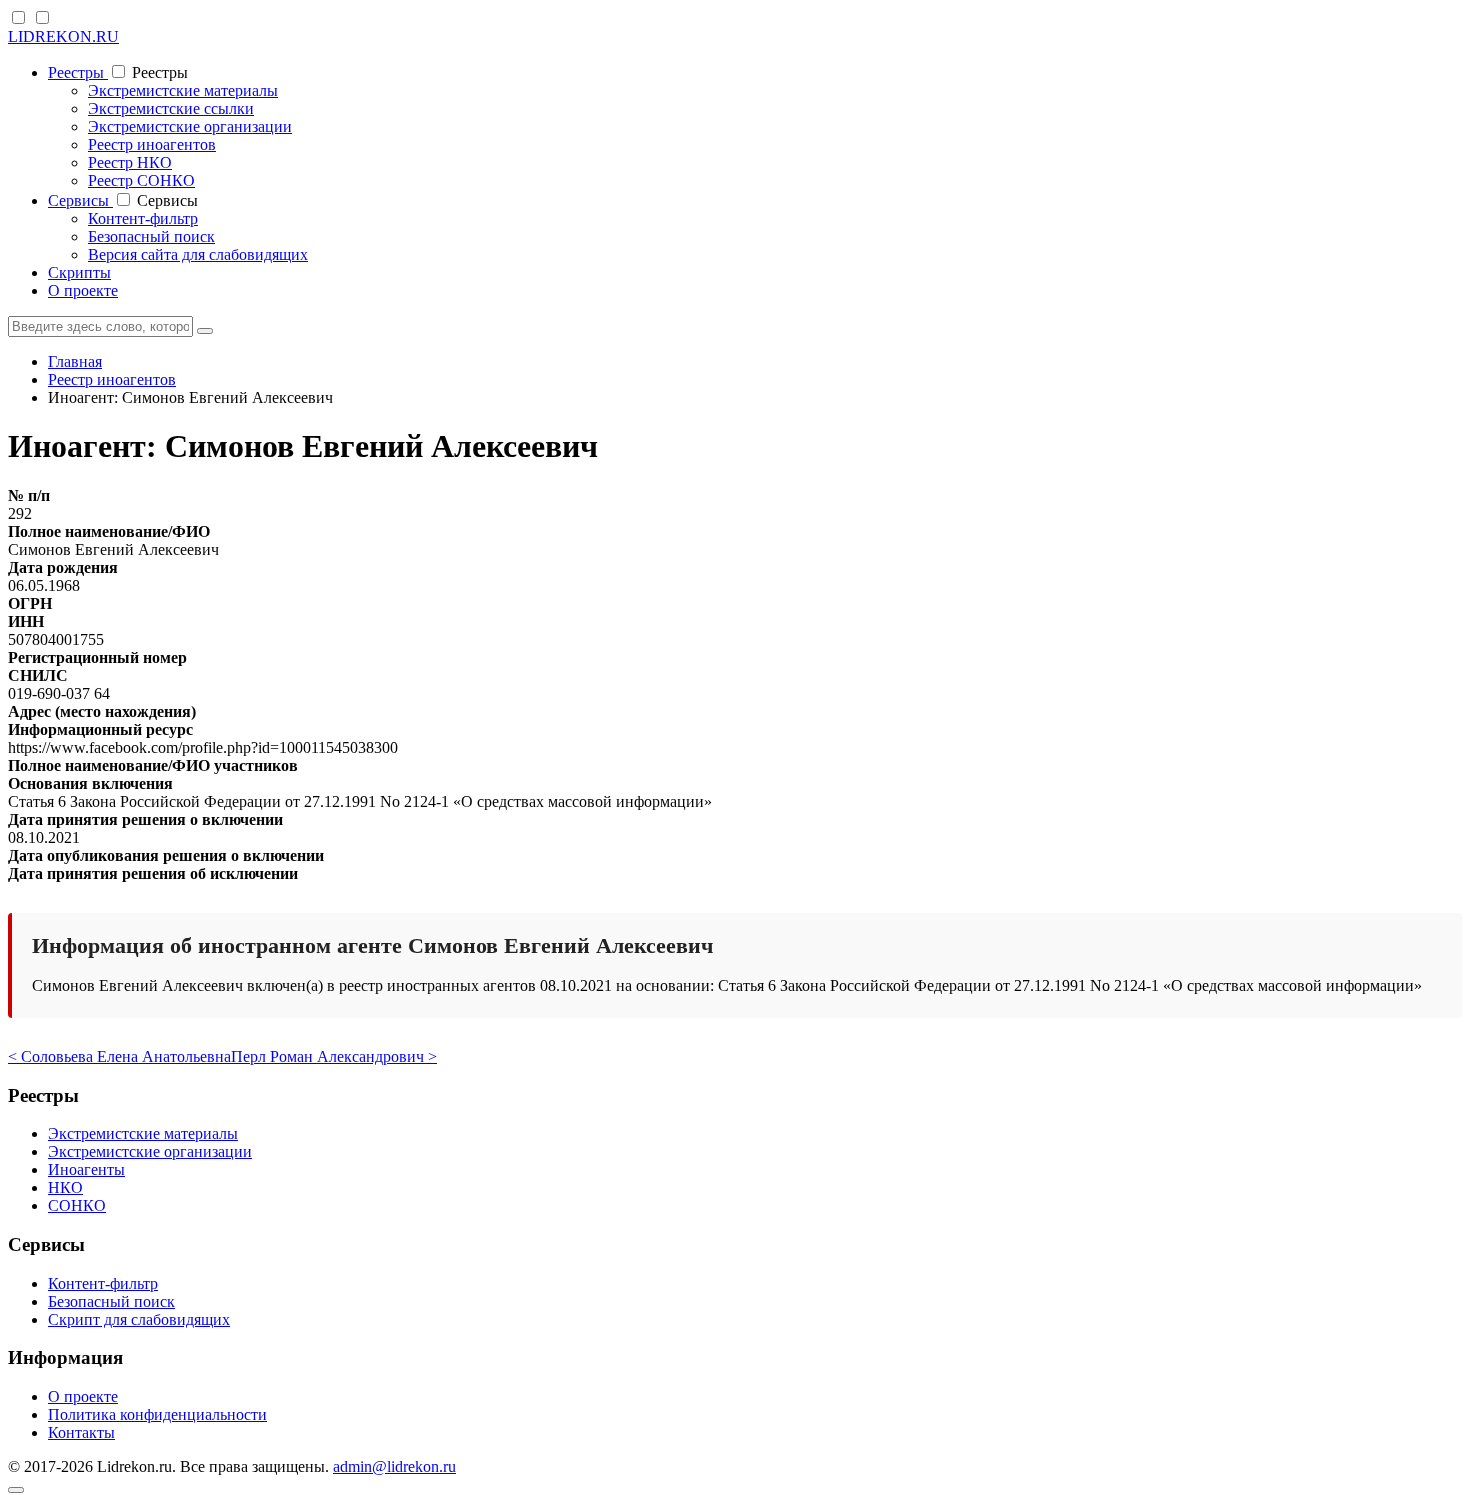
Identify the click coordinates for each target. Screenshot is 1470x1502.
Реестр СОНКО (141, 180)
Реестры (78, 72)
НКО (65, 1187)
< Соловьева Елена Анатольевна (119, 1056)
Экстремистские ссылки (171, 108)
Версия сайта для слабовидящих (198, 254)
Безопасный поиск (151, 236)
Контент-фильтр (143, 218)
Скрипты (79, 272)
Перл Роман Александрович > (334, 1056)
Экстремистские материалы (183, 90)
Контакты (81, 1432)
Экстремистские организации (190, 126)
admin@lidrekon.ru (394, 1466)
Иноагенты (86, 1169)
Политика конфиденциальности (157, 1414)
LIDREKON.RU (63, 36)
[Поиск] (205, 331)
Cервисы (80, 200)
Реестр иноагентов (152, 144)
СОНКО (77, 1205)
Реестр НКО (130, 162)
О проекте (83, 290)
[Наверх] (16, 1490)
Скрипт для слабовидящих (139, 1319)
